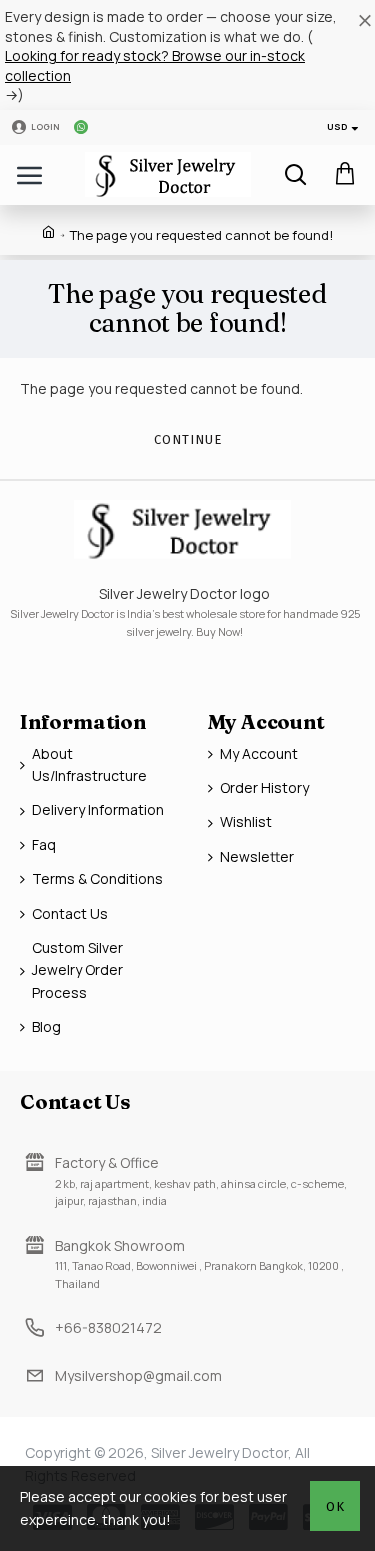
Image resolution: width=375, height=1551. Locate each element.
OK (335, 1506)
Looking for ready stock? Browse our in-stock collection (155, 65)
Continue (188, 439)
